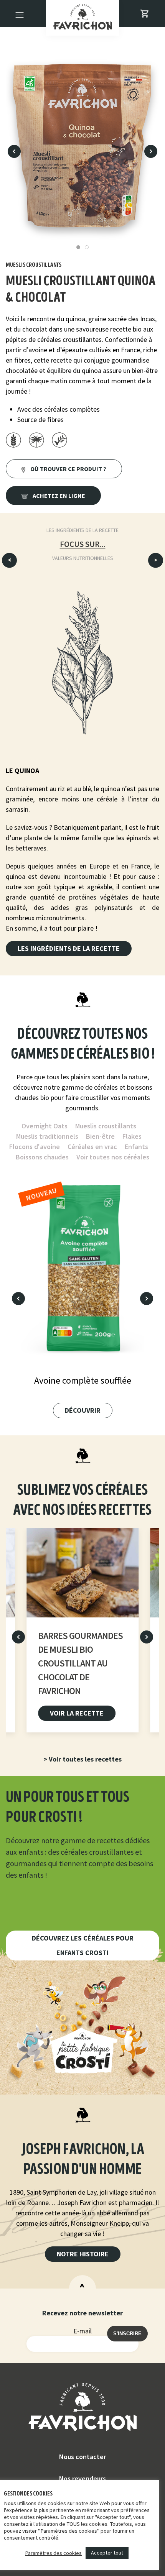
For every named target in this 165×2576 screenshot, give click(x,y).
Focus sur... (83, 544)
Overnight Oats (45, 1126)
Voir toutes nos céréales (113, 1157)
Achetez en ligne (58, 496)
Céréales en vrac (92, 1147)
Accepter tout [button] (107, 2553)
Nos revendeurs (82, 2478)
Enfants (136, 1147)
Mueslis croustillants (106, 1126)
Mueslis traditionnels (47, 1136)
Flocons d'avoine (35, 1147)
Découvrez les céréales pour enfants (83, 1945)
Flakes (132, 1136)
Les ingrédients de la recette (82, 530)
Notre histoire (83, 2254)
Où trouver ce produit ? (68, 469)
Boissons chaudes (42, 1157)
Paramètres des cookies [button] (53, 2553)
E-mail (82, 2331)
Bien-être (100, 1136)
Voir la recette (77, 1713)
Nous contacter (82, 2457)
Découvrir (83, 1410)
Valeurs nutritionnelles (83, 558)
